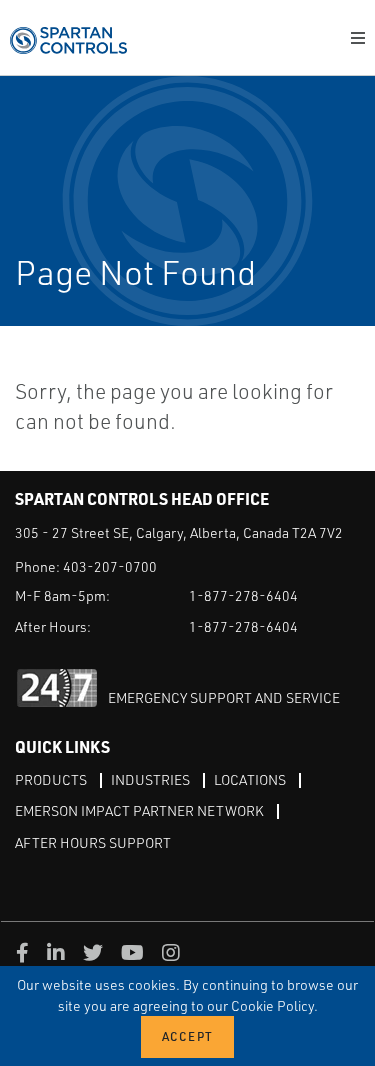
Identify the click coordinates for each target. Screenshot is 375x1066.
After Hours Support (93, 842)
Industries (150, 779)
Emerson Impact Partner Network (139, 810)
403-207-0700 (110, 566)
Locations (250, 779)
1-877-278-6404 (243, 595)
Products (51, 779)
